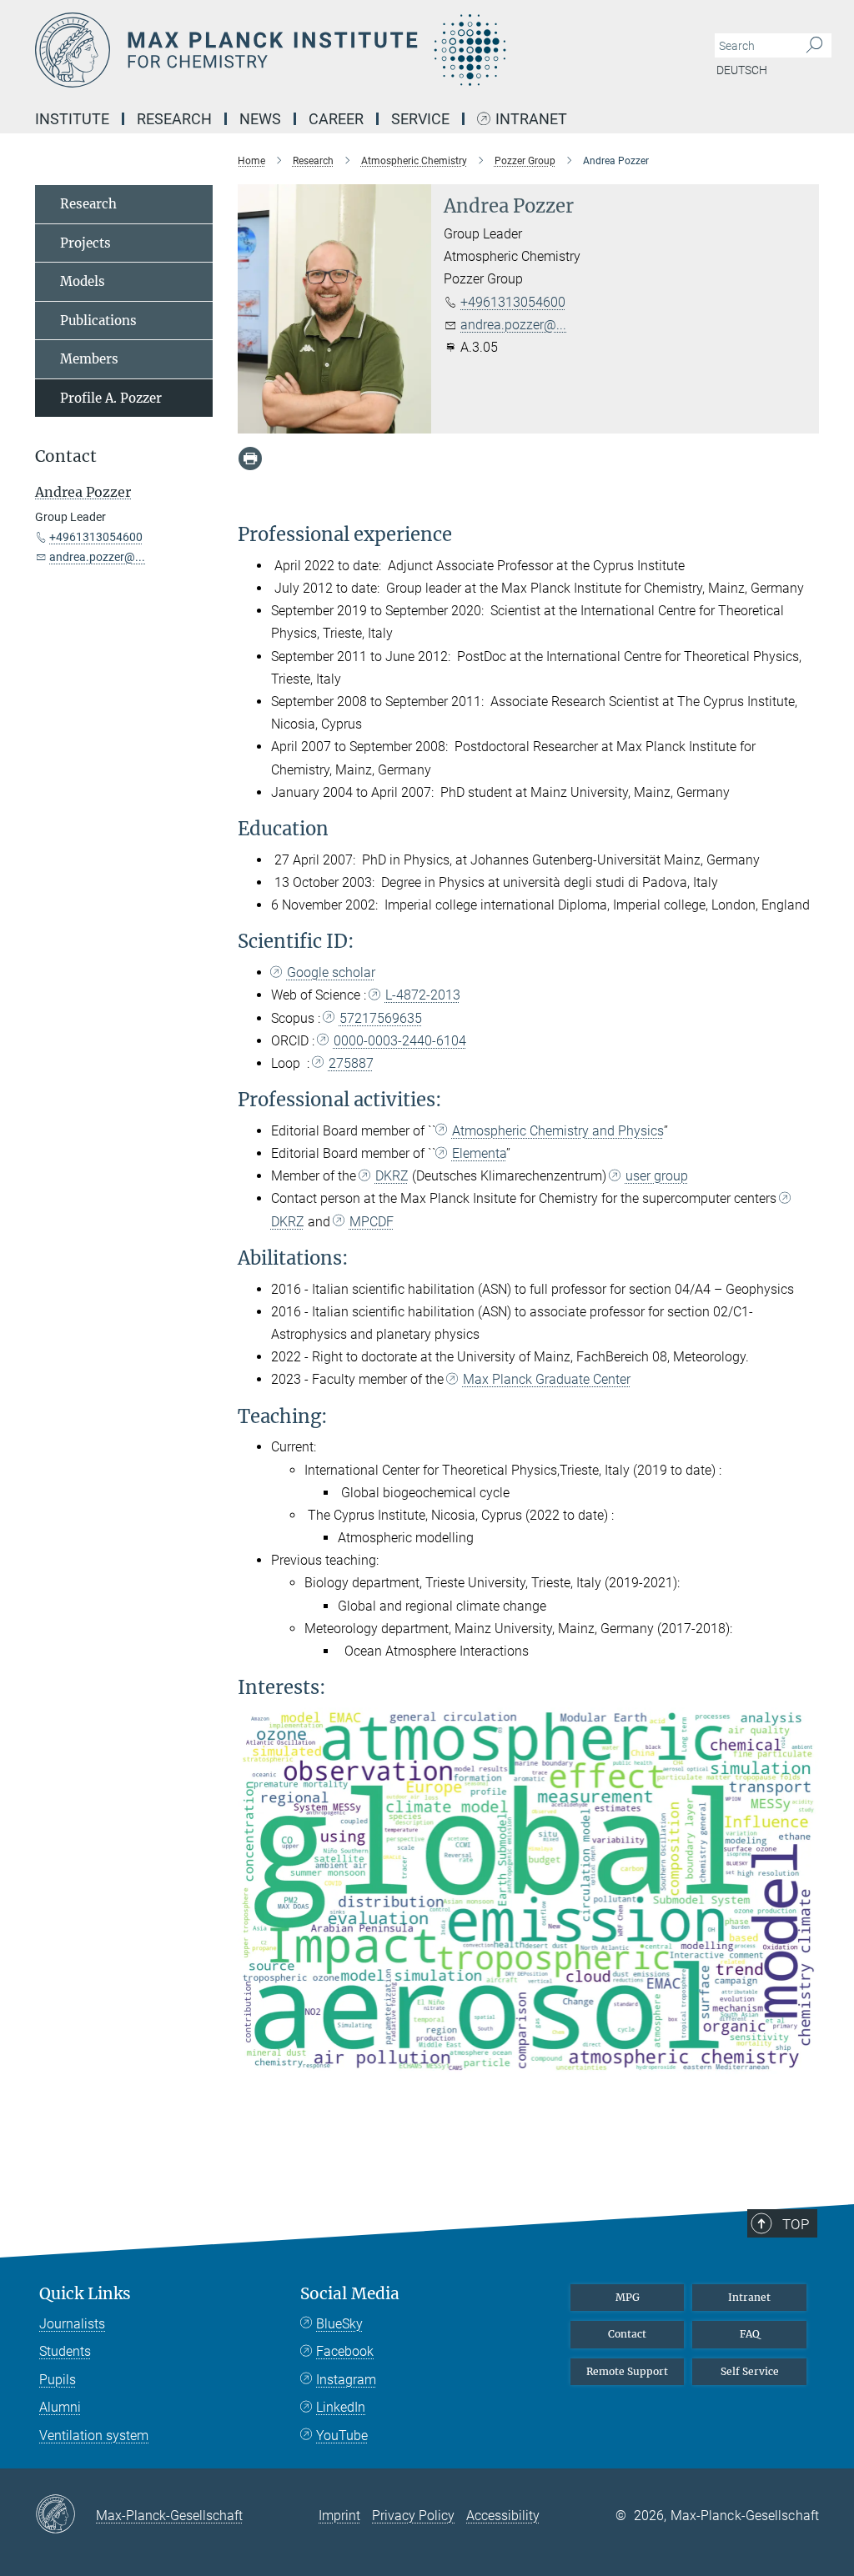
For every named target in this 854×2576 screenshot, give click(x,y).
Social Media (350, 2294)
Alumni (60, 2407)
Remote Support (627, 2371)
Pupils (58, 2380)
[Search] (814, 46)
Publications (98, 321)
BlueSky (339, 2324)
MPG (628, 2297)
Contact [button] (66, 456)
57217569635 (381, 1018)
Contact (627, 2334)
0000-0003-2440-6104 (400, 1041)
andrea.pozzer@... (513, 325)
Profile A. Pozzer (111, 398)
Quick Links (85, 2294)
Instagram (346, 2380)
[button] (804, 2065)
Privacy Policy (413, 2516)
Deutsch (742, 70)
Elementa (479, 1153)
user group (657, 1176)
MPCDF (372, 1222)
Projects (85, 243)
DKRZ (392, 1176)
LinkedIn (341, 2407)
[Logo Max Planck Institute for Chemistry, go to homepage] (348, 50)
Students (65, 2351)
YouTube (342, 2436)
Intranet (531, 120)
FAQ (750, 2334)
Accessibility (503, 2516)
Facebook (345, 2351)
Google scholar (331, 972)
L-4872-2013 (423, 995)
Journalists (72, 2324)
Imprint (339, 2516)
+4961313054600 (513, 302)
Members (89, 359)
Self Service (750, 2371)
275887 (351, 1063)
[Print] (250, 459)
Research (88, 204)
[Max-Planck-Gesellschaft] (65, 2515)
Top (796, 2224)
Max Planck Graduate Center (547, 1379)
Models (83, 281)
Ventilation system (94, 2436)
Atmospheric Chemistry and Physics (558, 1131)
